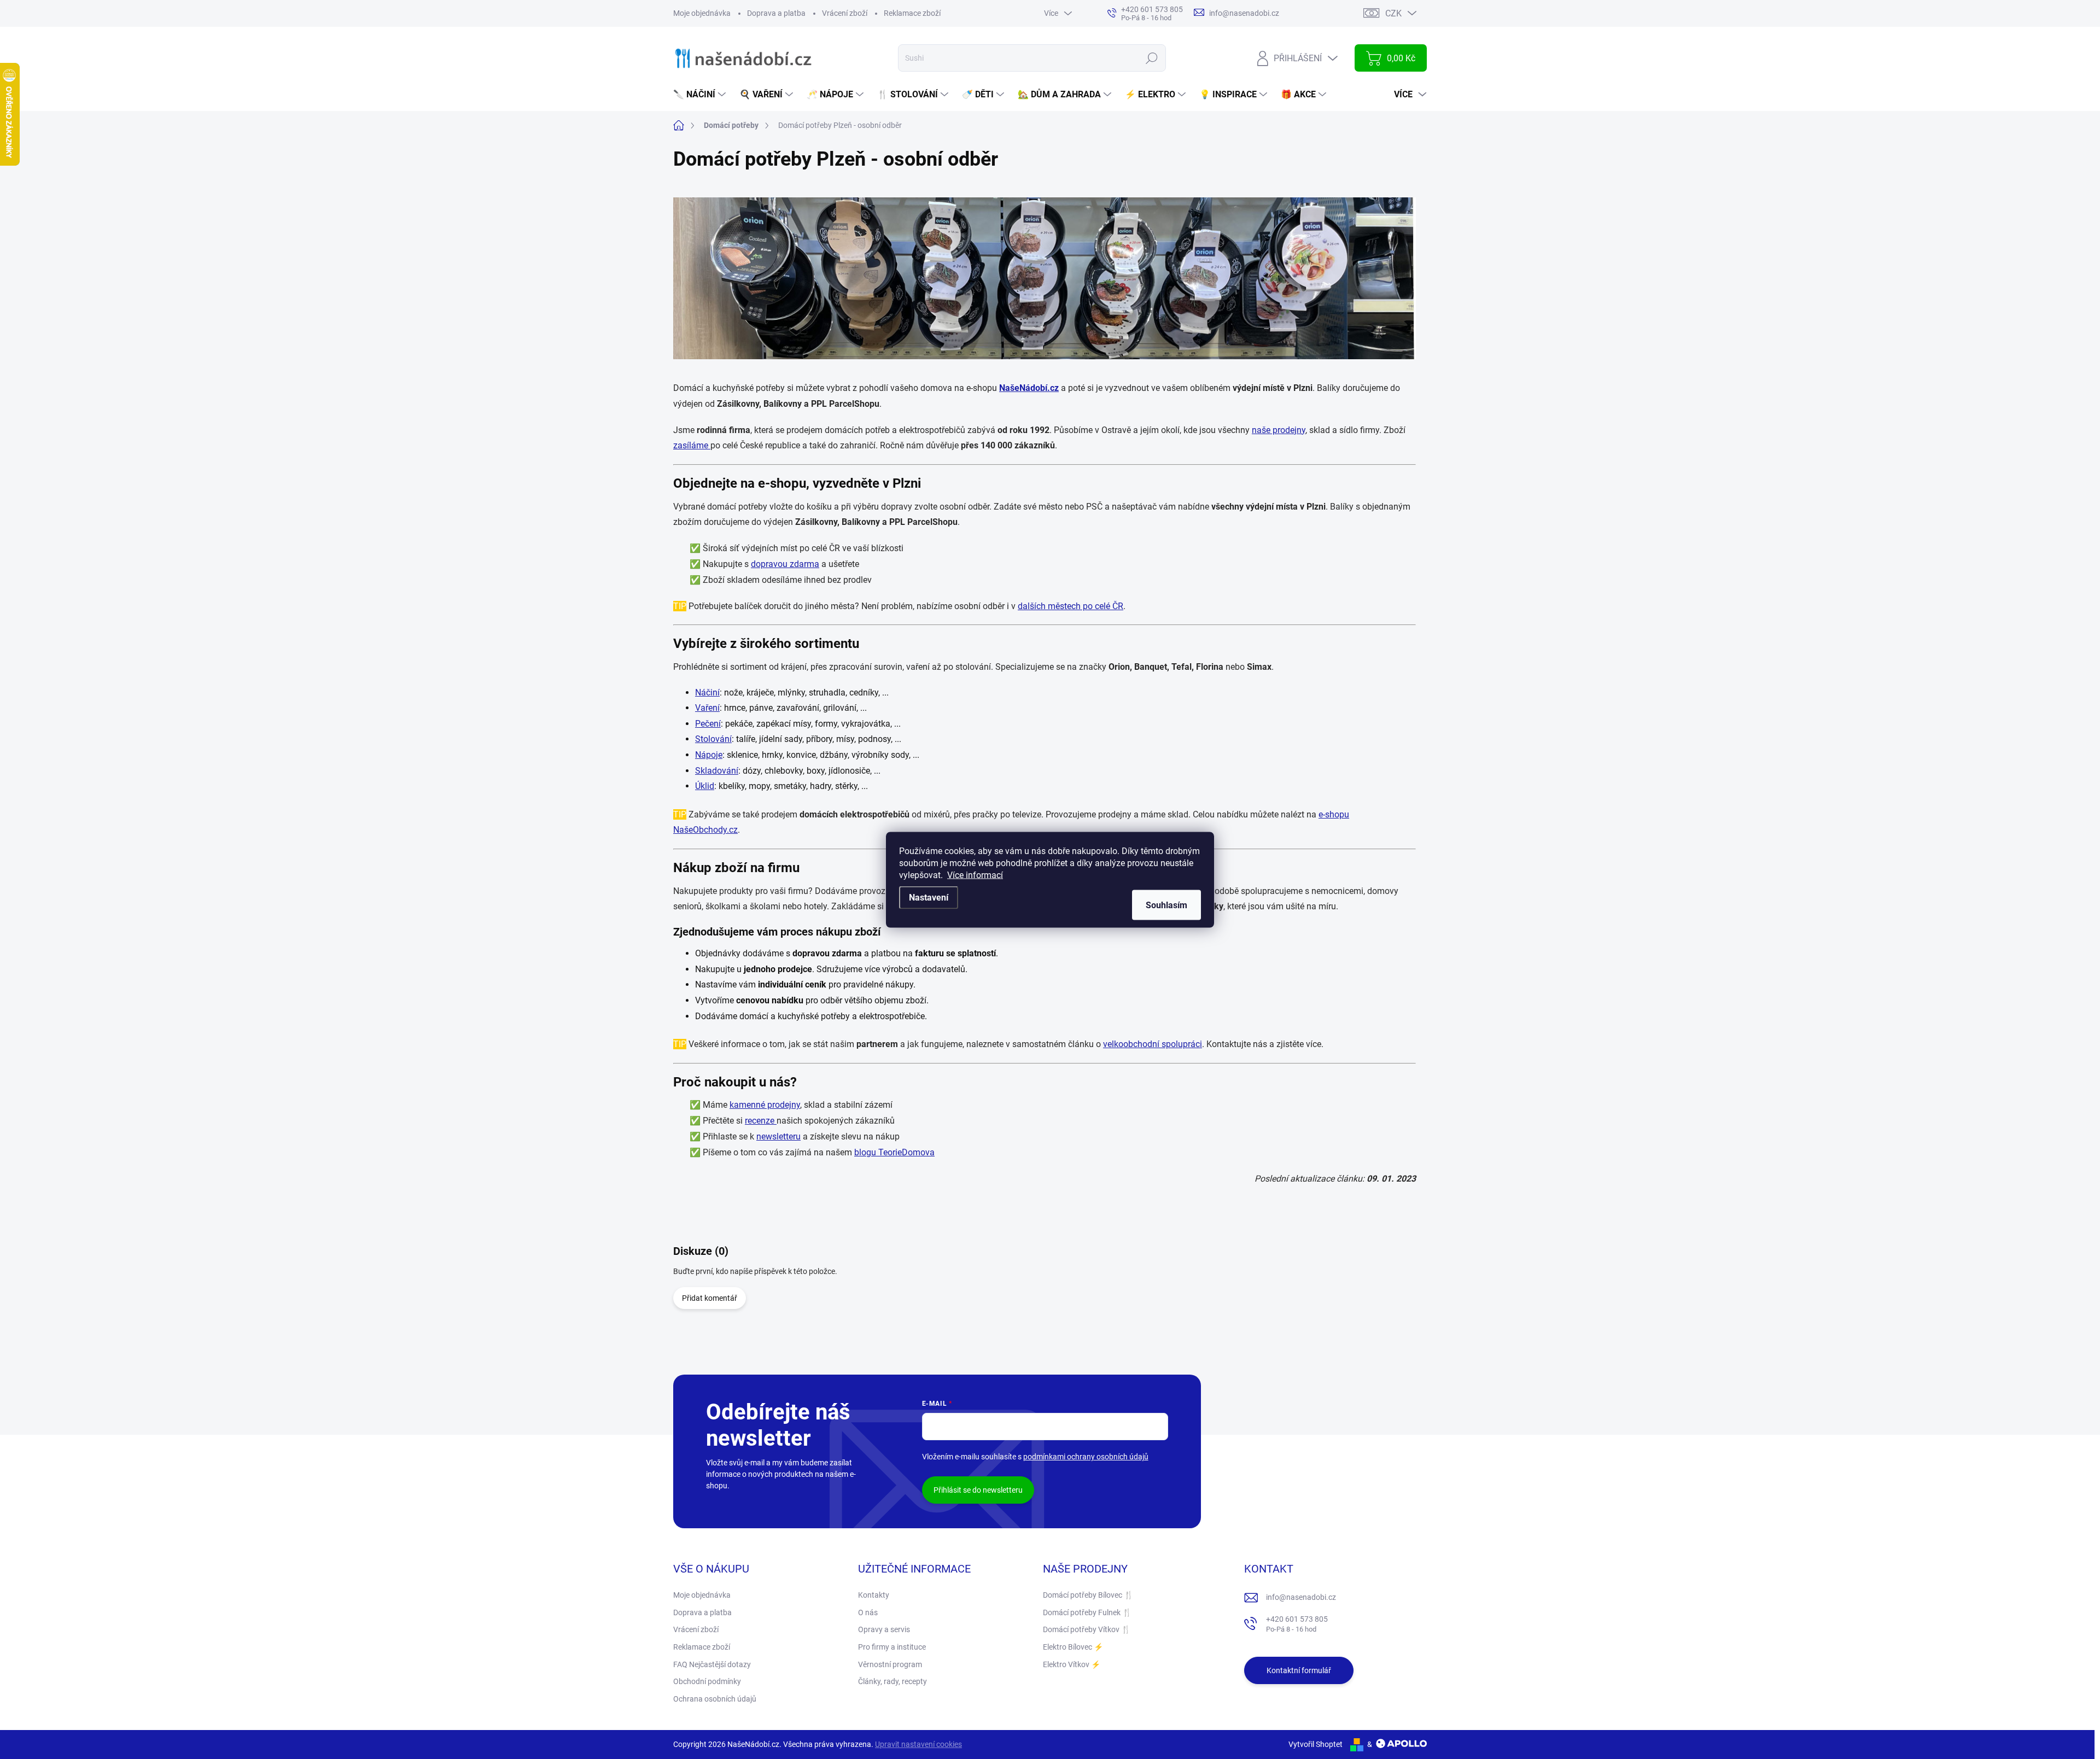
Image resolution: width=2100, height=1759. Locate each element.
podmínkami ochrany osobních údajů (1086, 1457)
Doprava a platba (776, 13)
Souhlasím (1166, 905)
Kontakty (874, 1595)
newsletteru (778, 1136)
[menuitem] (701, 95)
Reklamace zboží (912, 13)
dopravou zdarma (785, 564)
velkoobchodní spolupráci (1153, 1044)
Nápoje (709, 755)
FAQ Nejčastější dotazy (712, 1664)
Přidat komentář (710, 1298)
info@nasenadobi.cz (1301, 1597)
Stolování (713, 739)
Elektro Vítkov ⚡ (1072, 1664)
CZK (1393, 13)
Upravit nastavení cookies (918, 1744)
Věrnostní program (890, 1664)
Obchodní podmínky (707, 1681)
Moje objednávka (702, 13)
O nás (868, 1612)
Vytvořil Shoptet (1316, 1744)
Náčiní (707, 693)
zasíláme (692, 445)
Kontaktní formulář (1299, 1670)
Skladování (717, 771)
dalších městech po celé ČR (1071, 606)
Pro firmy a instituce (892, 1647)
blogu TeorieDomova (894, 1152)
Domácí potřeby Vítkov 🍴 (1087, 1629)
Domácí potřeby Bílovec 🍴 (1088, 1595)
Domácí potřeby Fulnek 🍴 (1087, 1612)
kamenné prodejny (765, 1105)
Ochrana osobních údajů (715, 1699)
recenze (761, 1121)
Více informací (975, 875)
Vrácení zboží (845, 13)
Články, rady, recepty (892, 1681)
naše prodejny (1279, 430)
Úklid (705, 786)
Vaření (707, 708)
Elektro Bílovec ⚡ (1073, 1647)
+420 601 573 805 (1297, 1624)
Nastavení (929, 897)
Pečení (708, 724)
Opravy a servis (884, 1629)
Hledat (1152, 58)
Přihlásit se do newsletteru (978, 1490)
